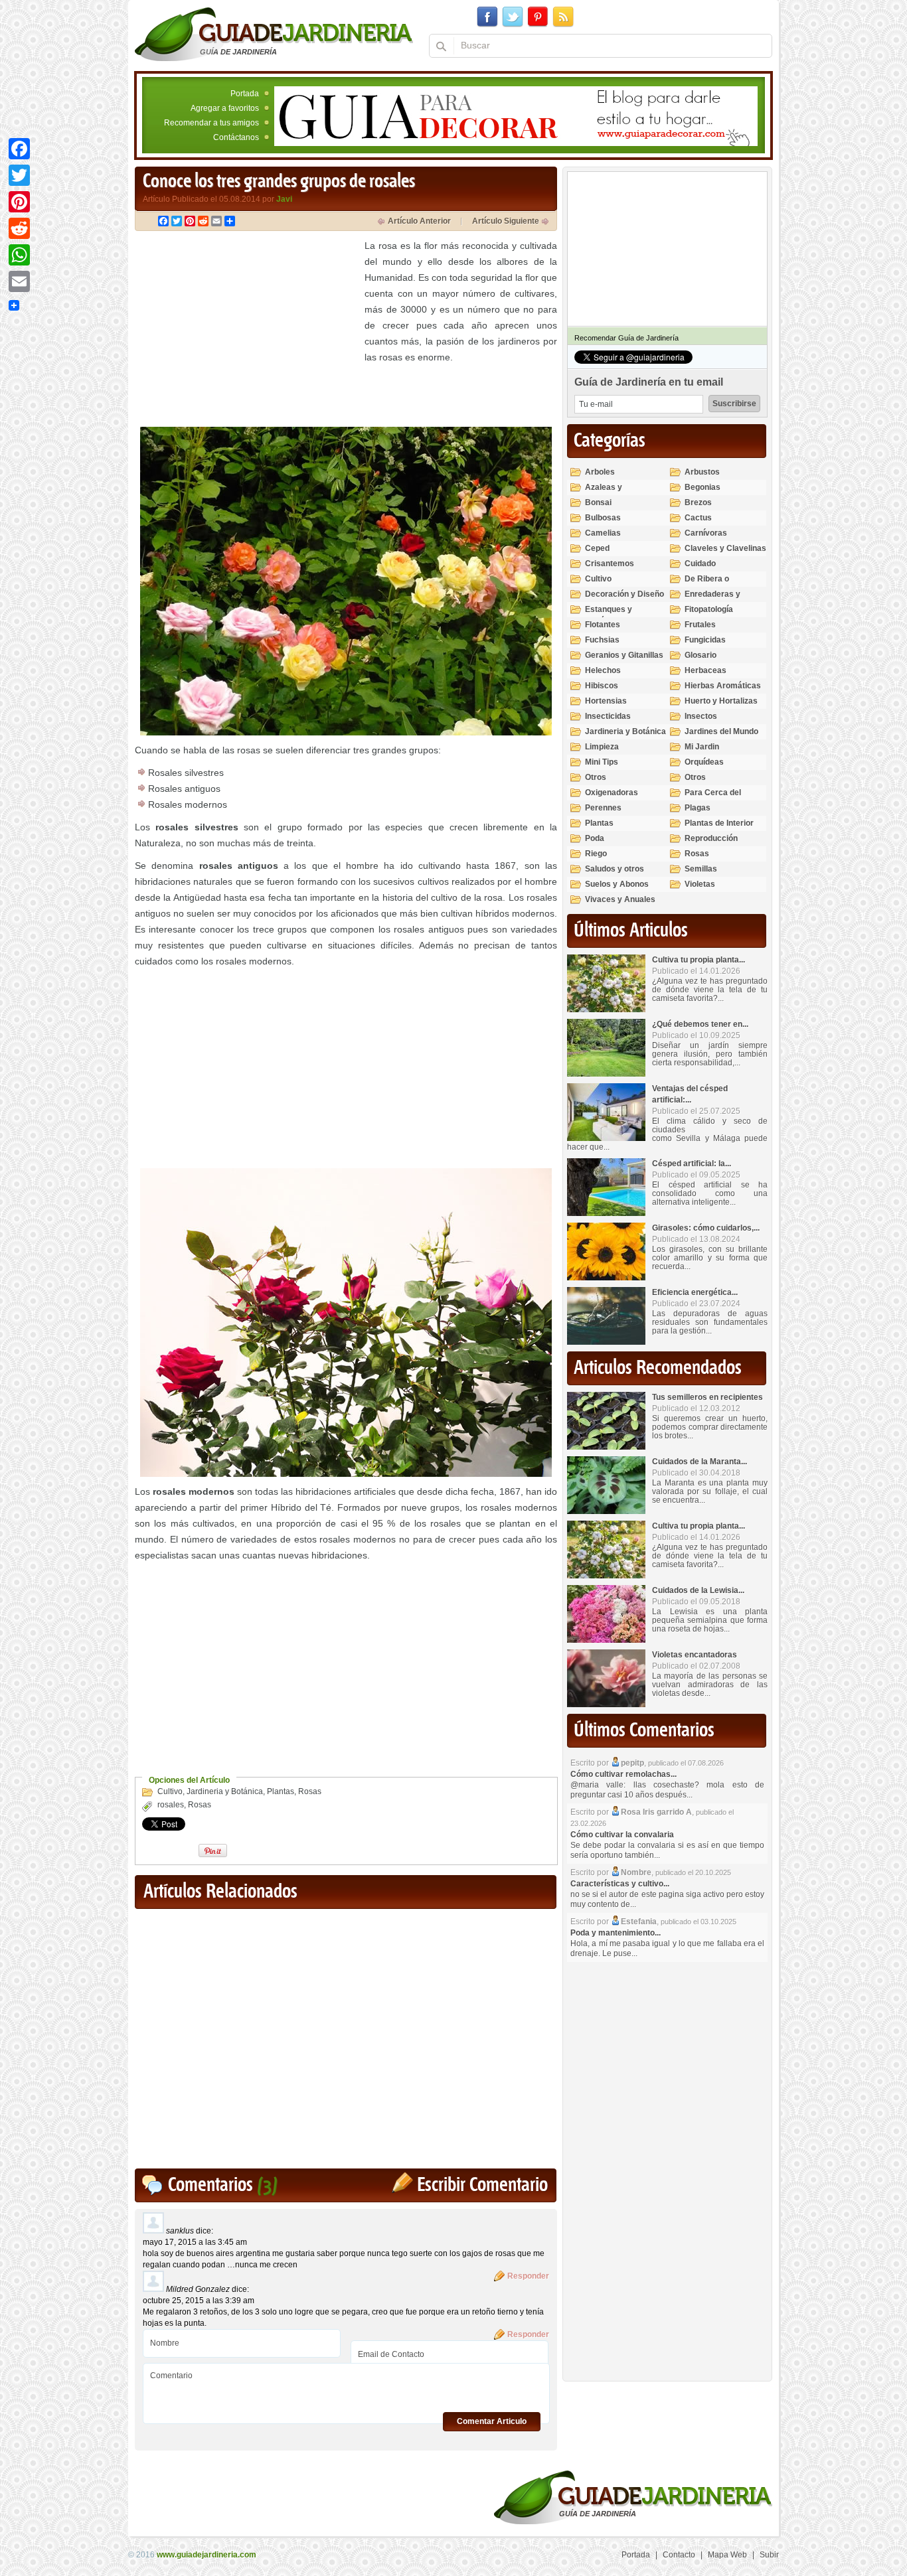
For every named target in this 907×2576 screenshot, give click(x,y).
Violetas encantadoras (695, 1655)
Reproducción (711, 838)
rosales (171, 1805)
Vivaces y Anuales (620, 899)
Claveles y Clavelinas (725, 548)
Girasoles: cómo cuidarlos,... (706, 1228)
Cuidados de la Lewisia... (698, 1590)
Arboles (600, 472)
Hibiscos (602, 686)
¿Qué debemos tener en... (700, 1024)
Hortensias (606, 701)
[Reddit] (19, 228)
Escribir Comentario (482, 2185)
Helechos (603, 670)
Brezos (698, 502)
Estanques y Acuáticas (609, 615)
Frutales (700, 625)
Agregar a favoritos (225, 108)
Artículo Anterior (419, 221)
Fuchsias (602, 640)
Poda (595, 838)
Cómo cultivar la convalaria (622, 1835)
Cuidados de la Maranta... (700, 1462)
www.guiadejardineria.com (206, 2555)
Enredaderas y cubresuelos (712, 600)
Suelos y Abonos (617, 884)
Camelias (603, 533)
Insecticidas (608, 716)
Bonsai (598, 502)
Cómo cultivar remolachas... (623, 1774)
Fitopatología (709, 609)
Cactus (698, 518)
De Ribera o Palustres (707, 584)
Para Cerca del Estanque (713, 798)
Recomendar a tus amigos (211, 123)
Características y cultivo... (620, 1884)
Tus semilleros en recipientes (707, 1397)
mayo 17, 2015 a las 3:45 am (195, 2242)
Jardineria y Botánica (225, 1791)
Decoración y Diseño (624, 594)
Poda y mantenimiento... (616, 1933)
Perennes (603, 808)
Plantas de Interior (719, 823)
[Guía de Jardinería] (274, 34)
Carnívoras (706, 533)
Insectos (701, 716)
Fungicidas (705, 640)
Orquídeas (704, 762)
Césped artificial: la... (692, 1164)
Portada (245, 94)
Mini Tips (602, 762)
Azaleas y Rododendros (611, 493)
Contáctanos (236, 137)
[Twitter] (19, 175)
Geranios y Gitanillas (624, 655)
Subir (769, 2555)
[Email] (19, 281)
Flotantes (603, 625)
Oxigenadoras (612, 793)
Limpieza (602, 747)
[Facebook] (19, 149)
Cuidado (700, 564)
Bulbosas (603, 518)
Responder (528, 2276)
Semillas (701, 869)
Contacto (679, 2555)
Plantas (281, 1791)
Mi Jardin (702, 747)
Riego (596, 854)
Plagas (698, 808)
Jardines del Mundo (721, 731)
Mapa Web (727, 2555)
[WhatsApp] (19, 255)
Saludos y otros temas (615, 874)
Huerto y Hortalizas (721, 701)
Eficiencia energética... (695, 1292)
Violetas (700, 884)
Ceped (597, 548)
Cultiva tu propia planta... (699, 960)
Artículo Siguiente (506, 221)
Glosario (701, 655)
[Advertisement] (246, 331)
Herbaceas (705, 670)
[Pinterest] (19, 202)
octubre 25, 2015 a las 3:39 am (199, 2301)
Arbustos (702, 472)
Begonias (702, 487)
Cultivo (170, 1791)
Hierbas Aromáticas (723, 686)
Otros (596, 777)
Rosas (310, 1791)
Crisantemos (610, 564)
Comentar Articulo (492, 2421)
